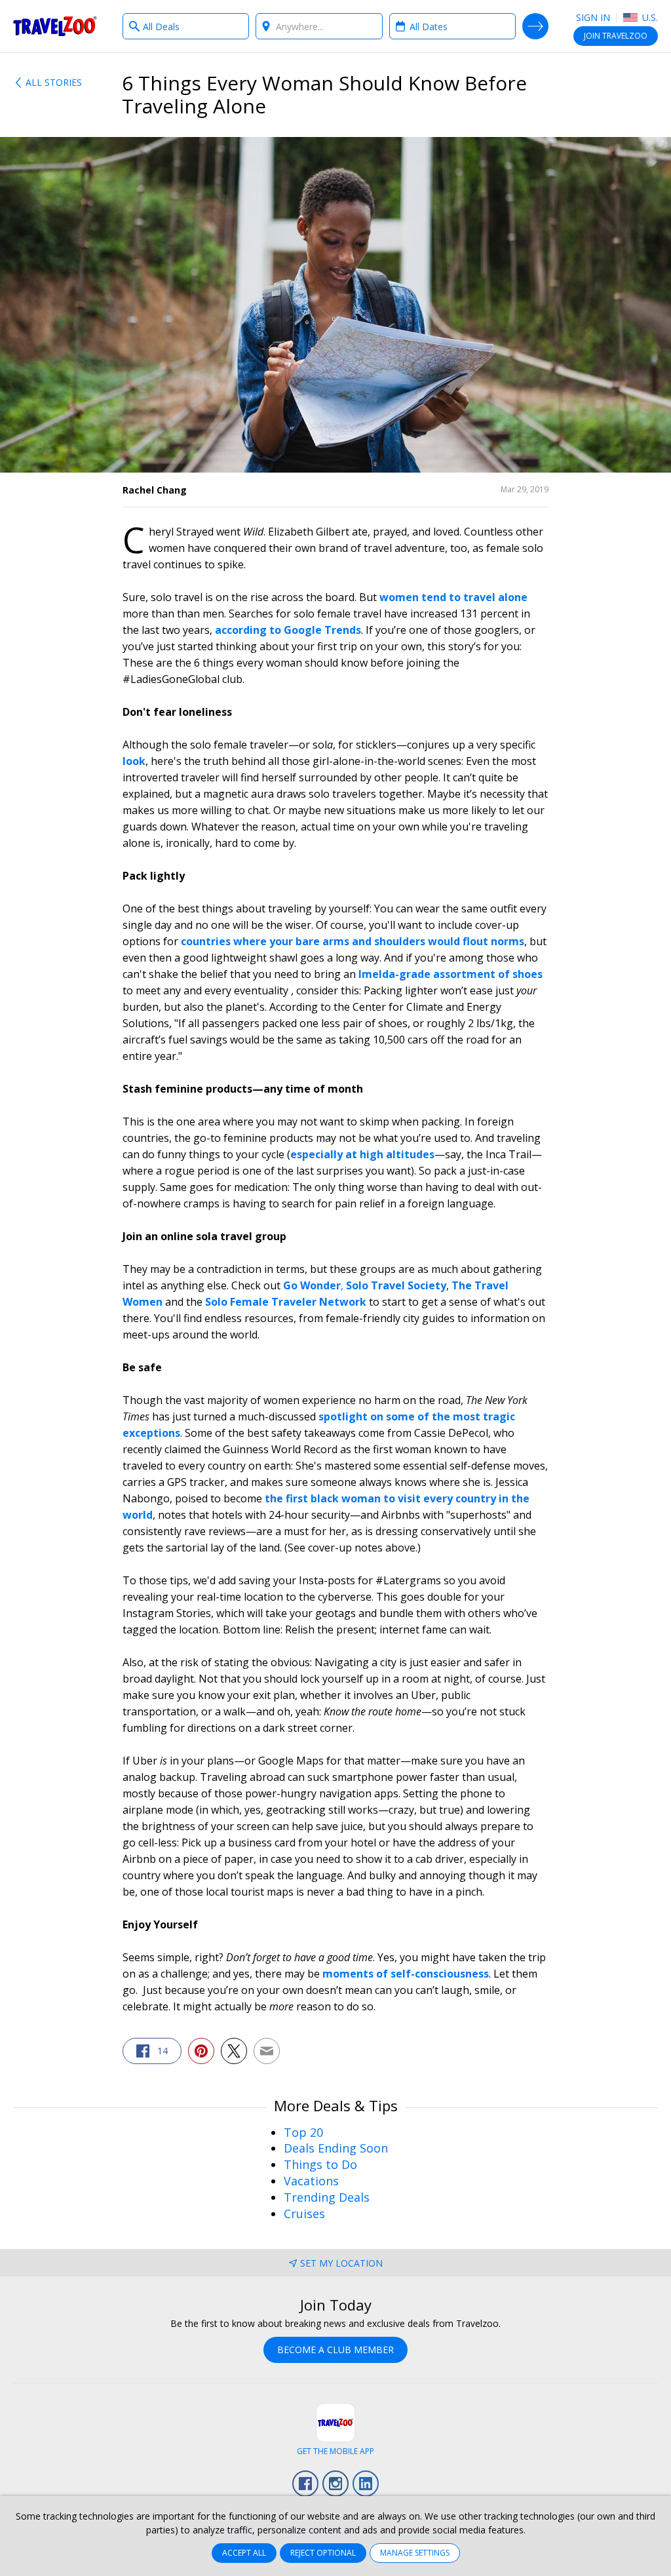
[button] (152, 2051)
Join (616, 36)
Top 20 (303, 2132)
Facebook (305, 2484)
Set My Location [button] (341, 2263)
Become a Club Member (335, 2350)
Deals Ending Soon (336, 2148)
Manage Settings (415, 2553)
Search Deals (535, 26)
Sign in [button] (593, 17)
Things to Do (320, 2164)
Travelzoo (55, 26)
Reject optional (323, 2553)
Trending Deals (327, 2197)
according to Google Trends (288, 630)
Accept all (244, 2553)
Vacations (311, 2181)
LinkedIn (366, 2484)
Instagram (335, 2484)
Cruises (304, 2214)
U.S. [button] (649, 17)
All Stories (54, 82)
